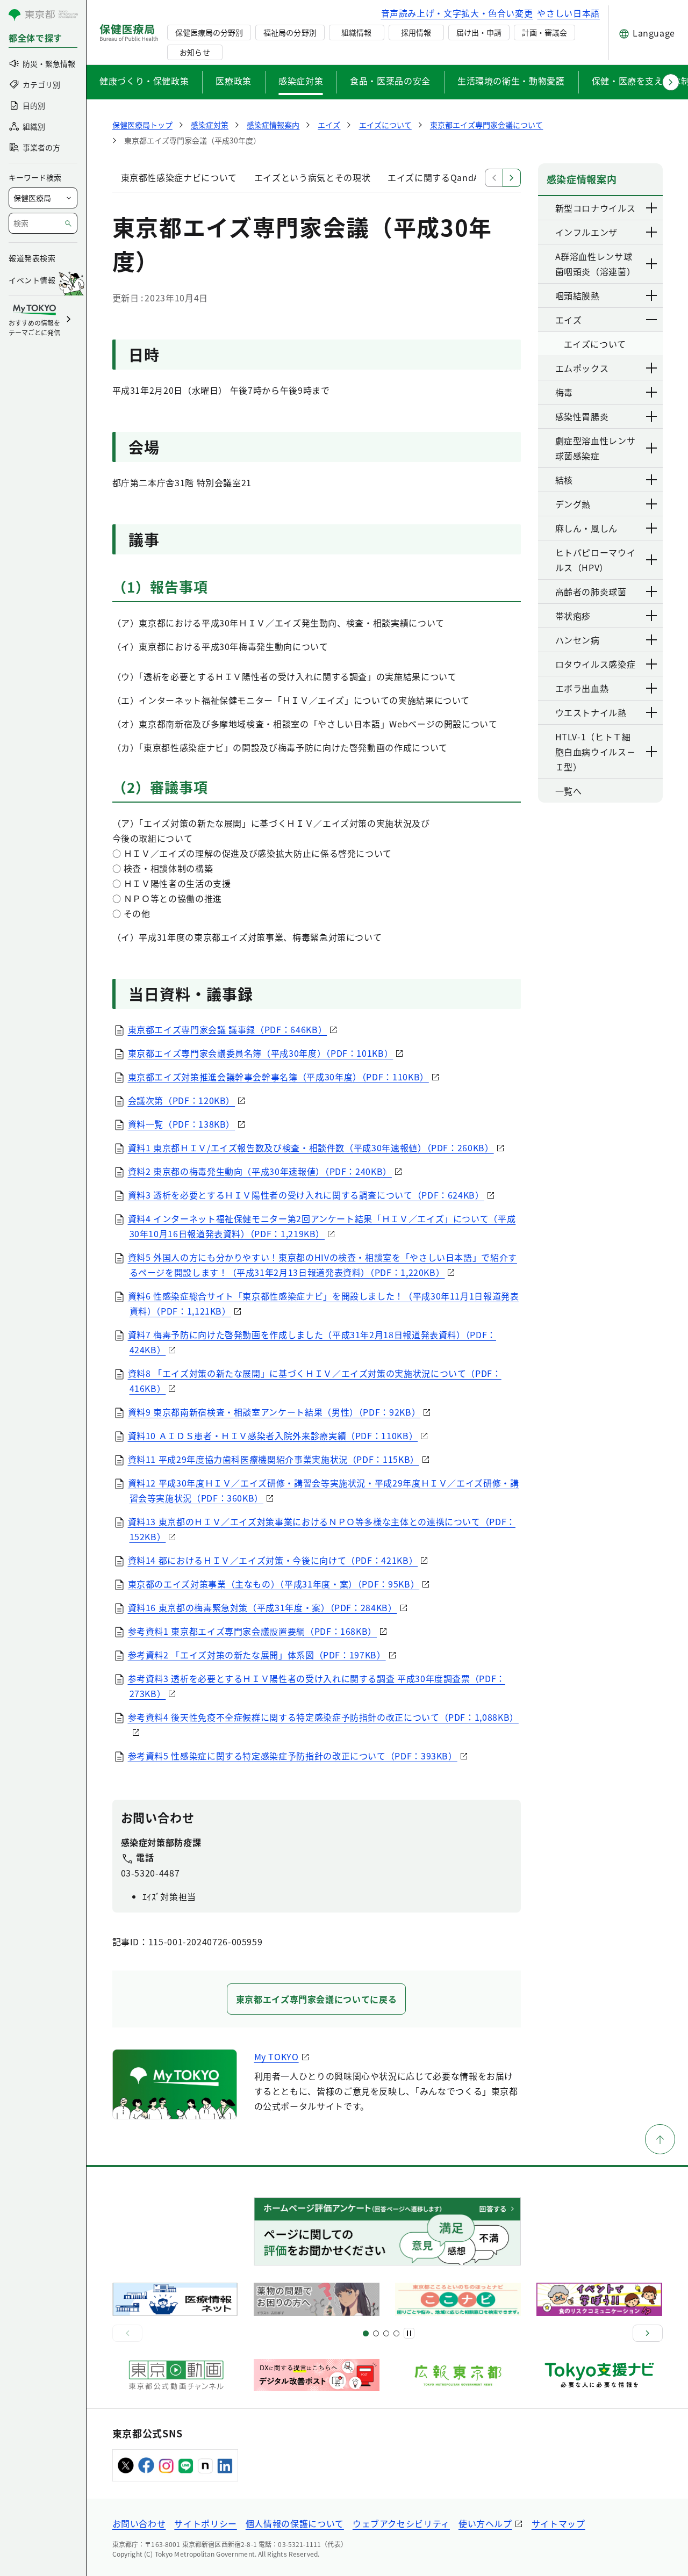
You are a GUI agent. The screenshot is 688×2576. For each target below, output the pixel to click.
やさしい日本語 (568, 13)
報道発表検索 (32, 258)
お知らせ (195, 52)
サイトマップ (558, 2523)
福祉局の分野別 (290, 32)
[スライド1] (366, 2333)
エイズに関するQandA (433, 177)
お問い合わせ (139, 2523)
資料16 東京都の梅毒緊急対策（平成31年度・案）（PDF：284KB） (263, 1607)
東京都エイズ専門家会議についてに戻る (317, 1999)
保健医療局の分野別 (209, 32)
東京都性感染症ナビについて (179, 177)
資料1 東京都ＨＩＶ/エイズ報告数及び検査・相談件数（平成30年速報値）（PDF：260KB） (311, 1148)
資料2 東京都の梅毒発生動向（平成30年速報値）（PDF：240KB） (260, 1171)
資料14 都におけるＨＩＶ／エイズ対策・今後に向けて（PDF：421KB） (273, 1560)
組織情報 (356, 32)
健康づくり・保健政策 (144, 81)
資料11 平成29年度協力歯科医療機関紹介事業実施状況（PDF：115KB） (274, 1459)
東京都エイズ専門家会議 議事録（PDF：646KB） (228, 1029)
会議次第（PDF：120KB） (182, 1100)
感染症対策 (301, 81)
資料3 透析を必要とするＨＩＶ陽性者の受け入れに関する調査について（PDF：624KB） (306, 1195)
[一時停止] (409, 2333)
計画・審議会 (544, 32)
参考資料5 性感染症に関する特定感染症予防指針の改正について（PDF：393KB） (293, 1756)
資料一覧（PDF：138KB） (182, 1124)
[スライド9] (386, 2333)
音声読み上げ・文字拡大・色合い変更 (457, 13)
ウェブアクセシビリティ (401, 2523)
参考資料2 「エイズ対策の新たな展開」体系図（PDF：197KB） (257, 1655)
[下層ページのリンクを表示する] (652, 208)
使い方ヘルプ (485, 2523)
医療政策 (234, 81)
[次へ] (648, 2333)
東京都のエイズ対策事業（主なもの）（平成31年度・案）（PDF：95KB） (274, 1584)
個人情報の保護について (295, 2523)
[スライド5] (376, 2333)
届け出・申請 (479, 32)
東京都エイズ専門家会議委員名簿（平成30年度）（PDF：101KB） (261, 1053)
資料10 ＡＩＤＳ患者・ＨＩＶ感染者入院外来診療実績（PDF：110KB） (273, 1435)
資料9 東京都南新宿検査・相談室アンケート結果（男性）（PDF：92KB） (274, 1412)
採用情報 (416, 32)
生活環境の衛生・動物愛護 (511, 81)
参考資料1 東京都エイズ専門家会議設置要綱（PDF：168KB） (252, 1631)
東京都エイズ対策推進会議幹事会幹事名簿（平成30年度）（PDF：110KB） (278, 1077)
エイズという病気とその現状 (312, 177)
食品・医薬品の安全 (390, 81)
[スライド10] (396, 2333)
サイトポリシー (205, 2523)
